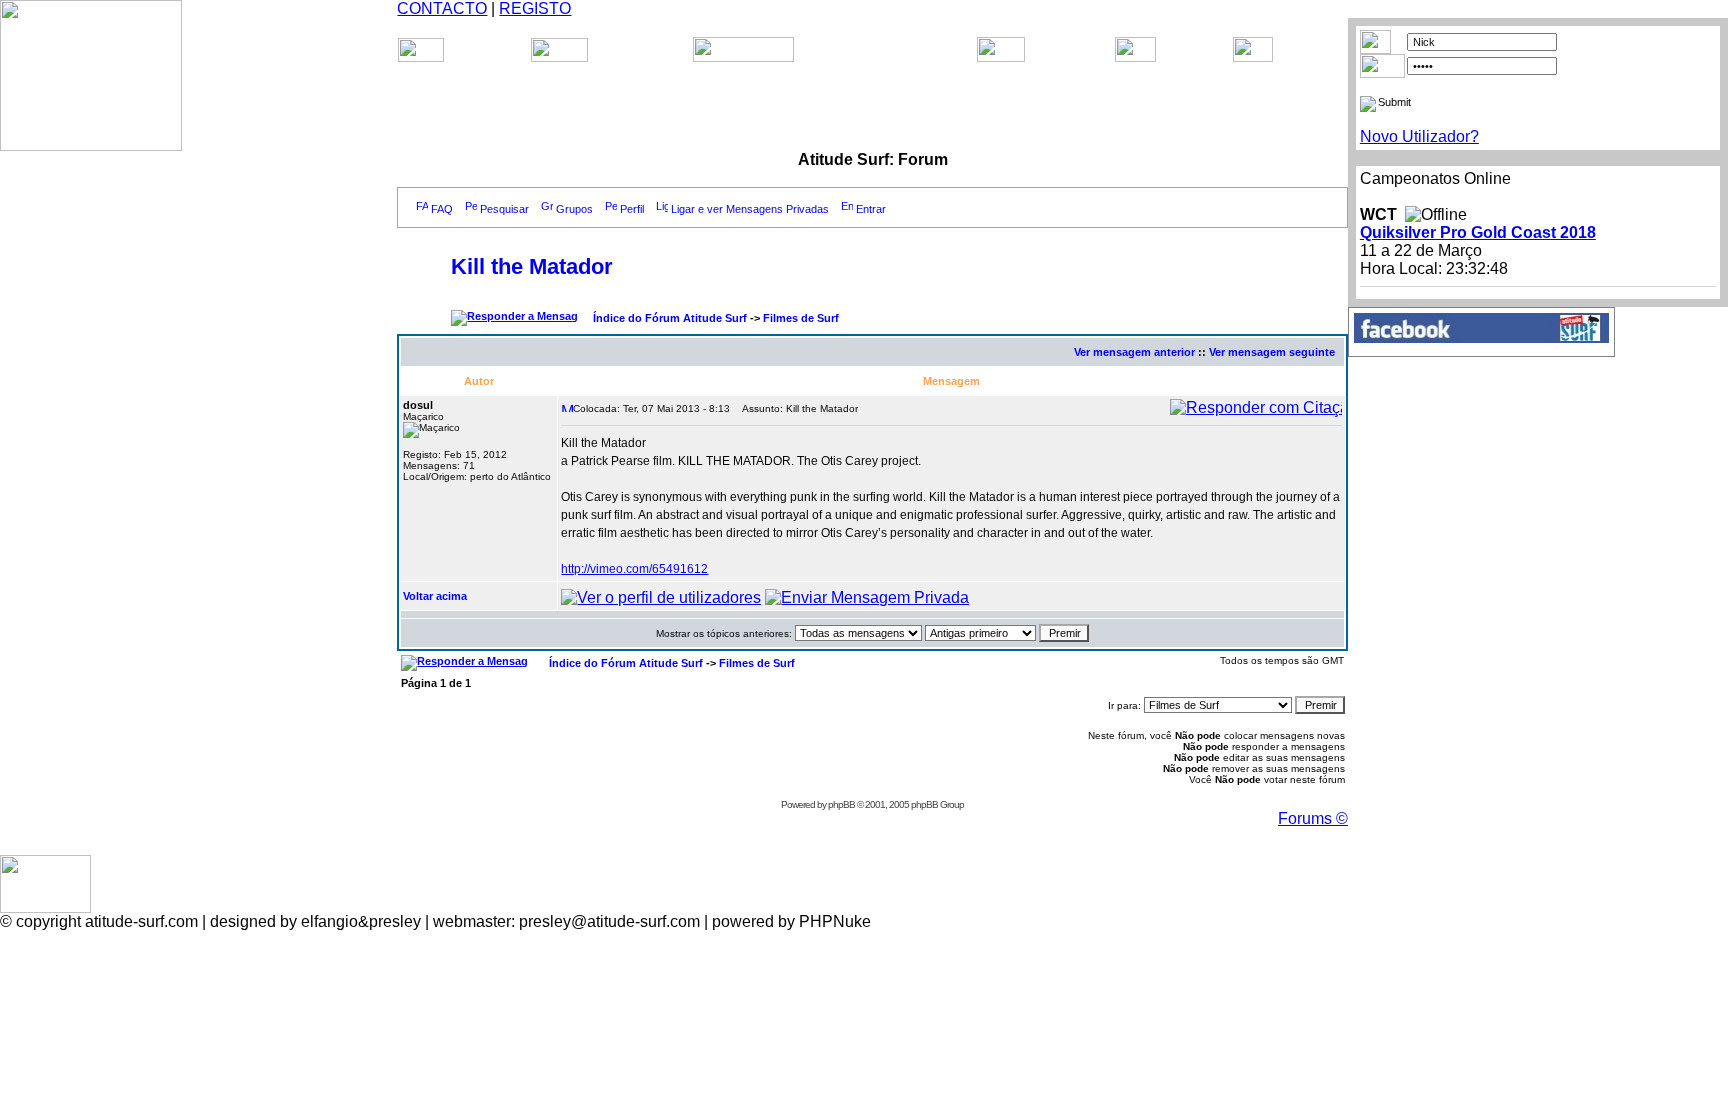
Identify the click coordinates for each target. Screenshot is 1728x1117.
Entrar (871, 209)
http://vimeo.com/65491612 (634, 569)
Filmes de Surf (801, 318)
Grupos (574, 209)
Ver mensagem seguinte (1272, 352)
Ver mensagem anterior (1134, 352)
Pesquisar (504, 209)
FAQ (442, 209)
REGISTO (535, 8)
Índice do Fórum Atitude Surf (670, 318)
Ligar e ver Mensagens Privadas (750, 209)
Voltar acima (435, 596)
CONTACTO (442, 8)
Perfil (632, 209)
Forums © (1313, 818)
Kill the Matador (532, 266)
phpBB (841, 804)
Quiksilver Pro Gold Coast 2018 (1478, 232)
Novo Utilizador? (1419, 136)
